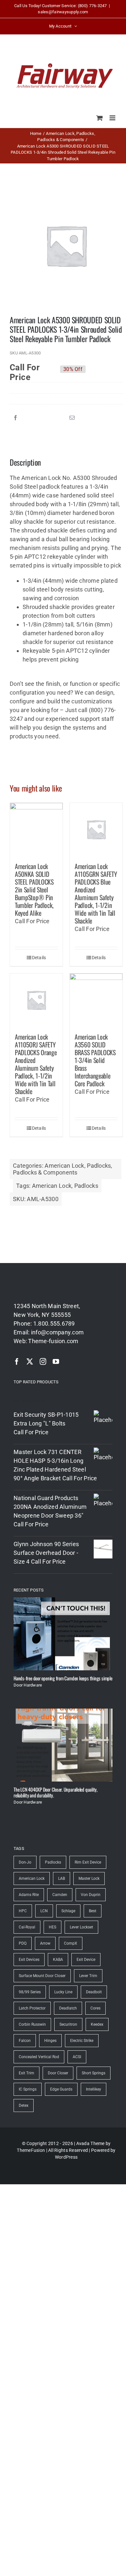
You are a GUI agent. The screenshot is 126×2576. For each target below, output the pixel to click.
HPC (23, 1911)
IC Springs (28, 2089)
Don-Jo (25, 1862)
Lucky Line (63, 1992)
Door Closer (58, 2073)
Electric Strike (82, 2041)
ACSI (77, 2057)
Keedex (97, 2024)
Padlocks (99, 1166)
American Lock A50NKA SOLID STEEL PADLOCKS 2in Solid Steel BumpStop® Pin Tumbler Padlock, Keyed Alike (34, 889)
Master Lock (89, 1878)
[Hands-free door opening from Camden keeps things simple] (63, 1634)
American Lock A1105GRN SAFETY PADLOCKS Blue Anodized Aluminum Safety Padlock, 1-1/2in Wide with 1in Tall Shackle (96, 893)
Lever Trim (88, 1976)
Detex (24, 2105)
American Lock (64, 1166)
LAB (62, 1878)
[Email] (72, 418)
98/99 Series (30, 1992)
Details (39, 958)
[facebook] (17, 1362)
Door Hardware (28, 1685)
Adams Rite (29, 1895)
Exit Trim (26, 2073)
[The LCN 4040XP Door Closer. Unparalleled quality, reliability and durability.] (63, 1745)
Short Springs (94, 2073)
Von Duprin (91, 1895)
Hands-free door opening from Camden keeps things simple (63, 1678)
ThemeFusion (31, 2150)
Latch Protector (32, 2008)
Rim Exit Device (88, 1862)
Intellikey (94, 2089)
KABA (58, 1960)
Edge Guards (61, 2089)
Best (93, 1911)
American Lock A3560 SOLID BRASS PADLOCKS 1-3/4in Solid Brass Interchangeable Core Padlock (95, 1060)
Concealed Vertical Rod (39, 2057)
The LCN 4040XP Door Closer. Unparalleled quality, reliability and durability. (56, 1792)
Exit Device (86, 1960)
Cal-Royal (27, 1927)
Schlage (68, 1911)
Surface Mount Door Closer (42, 1976)
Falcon (25, 2041)
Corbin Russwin (32, 2024)
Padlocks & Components (45, 1172)
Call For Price (25, 369)
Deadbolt (94, 1992)
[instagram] (43, 1362)
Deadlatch (68, 2008)
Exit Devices (29, 1960)
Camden (60, 1895)
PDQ (23, 1943)
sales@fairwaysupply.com (63, 12)
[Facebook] (16, 418)
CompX (71, 1943)
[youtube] (56, 1362)
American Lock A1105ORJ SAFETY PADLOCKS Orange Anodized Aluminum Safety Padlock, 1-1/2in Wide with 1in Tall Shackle (36, 1064)
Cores (95, 2008)
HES (52, 1927)
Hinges (50, 2041)
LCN (44, 1911)
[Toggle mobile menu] (113, 118)
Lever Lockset (81, 1927)
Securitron (68, 2024)
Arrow (45, 1943)
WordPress (66, 2157)
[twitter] (30, 1362)
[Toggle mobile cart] (100, 118)
